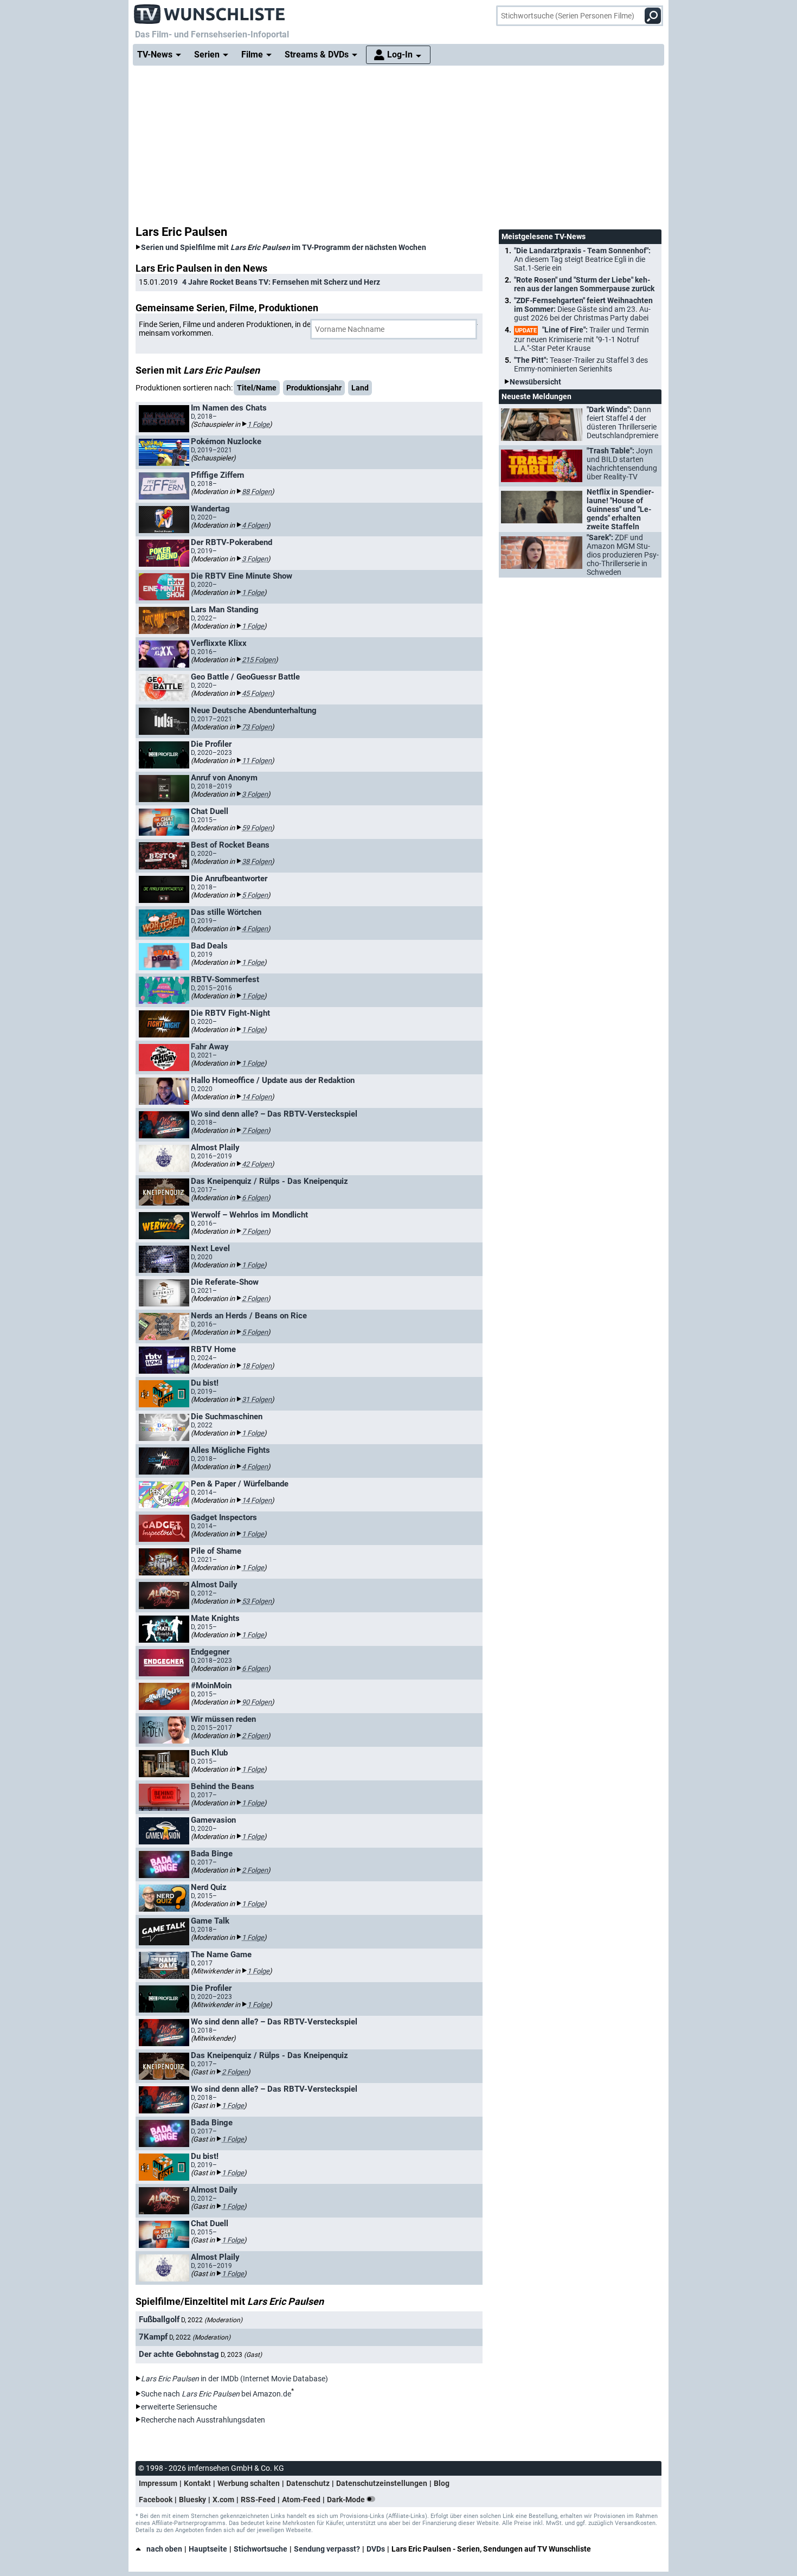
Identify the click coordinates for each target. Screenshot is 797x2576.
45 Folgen (257, 693)
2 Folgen (255, 1299)
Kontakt (197, 2483)
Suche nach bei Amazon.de (216, 2394)
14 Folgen (257, 1097)
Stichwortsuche (261, 2549)
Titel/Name (257, 388)
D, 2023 (241, 2355)
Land (360, 388)
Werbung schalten (249, 2483)
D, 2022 (212, 2320)
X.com (223, 2500)
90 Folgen (257, 1702)
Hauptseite (208, 2549)
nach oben (164, 2549)
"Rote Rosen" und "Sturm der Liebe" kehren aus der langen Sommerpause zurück (584, 284)
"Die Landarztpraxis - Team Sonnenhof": (582, 259)
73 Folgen (257, 727)
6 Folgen (255, 1198)
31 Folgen (257, 1399)
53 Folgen (257, 1601)
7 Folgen (255, 1130)
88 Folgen (257, 492)
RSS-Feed (258, 2500)
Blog (442, 2483)
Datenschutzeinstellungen (382, 2483)
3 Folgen (255, 559)
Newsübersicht (535, 382)
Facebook (156, 2500)
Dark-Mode (347, 2500)
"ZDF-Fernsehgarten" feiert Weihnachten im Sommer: (583, 309)
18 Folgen (257, 1366)
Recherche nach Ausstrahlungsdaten (203, 2420)
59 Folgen (257, 828)
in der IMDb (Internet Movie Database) (234, 2379)
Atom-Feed (301, 2500)
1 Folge (258, 424)
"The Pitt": (581, 364)
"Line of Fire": (581, 339)
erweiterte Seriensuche (179, 2407)
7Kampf (153, 2337)
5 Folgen (255, 895)
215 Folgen (259, 660)
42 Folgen (257, 1164)
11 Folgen (257, 761)
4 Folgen (255, 525)
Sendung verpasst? (327, 2549)
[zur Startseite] (210, 11)
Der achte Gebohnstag (179, 2354)
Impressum (158, 2483)
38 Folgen (257, 861)
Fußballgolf (159, 2319)
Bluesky (192, 2500)
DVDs (376, 2549)
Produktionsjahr (314, 388)
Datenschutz (308, 2483)
